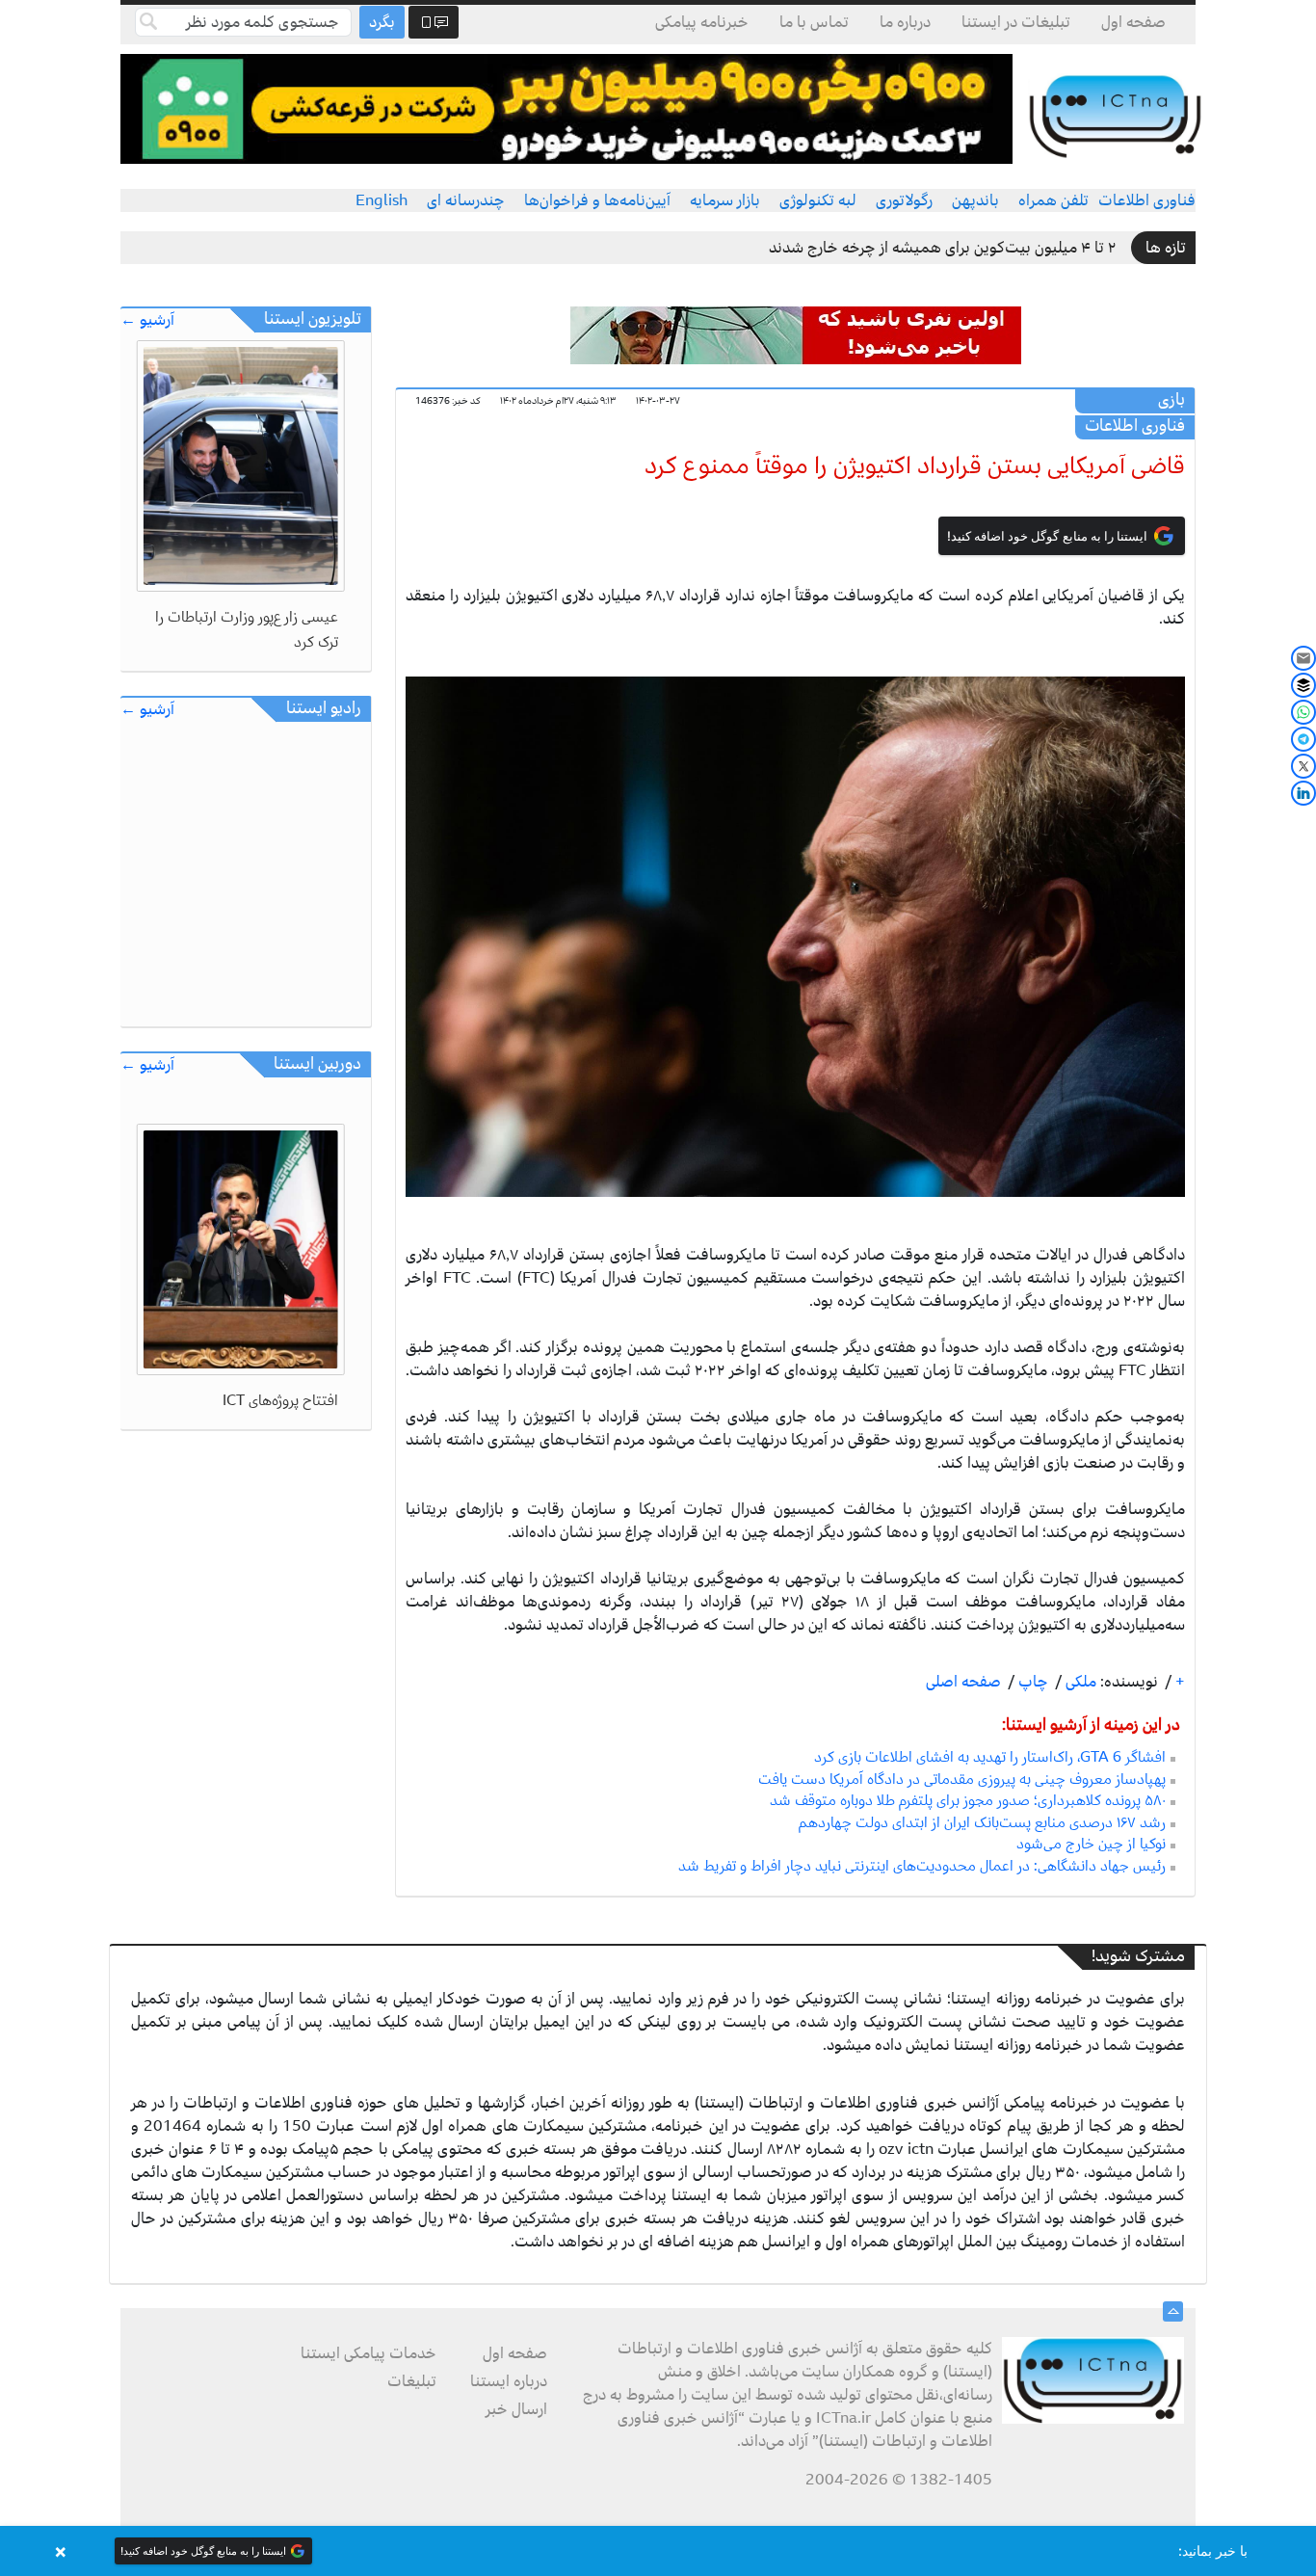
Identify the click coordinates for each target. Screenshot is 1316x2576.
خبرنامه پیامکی (702, 22)
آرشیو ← (147, 320)
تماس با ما (814, 22)
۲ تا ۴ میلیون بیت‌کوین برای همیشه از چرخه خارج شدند (943, 248)
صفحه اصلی (963, 1682)
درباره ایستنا (509, 2381)
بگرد (382, 22)
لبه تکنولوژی (818, 200)
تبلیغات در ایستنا (1016, 22)
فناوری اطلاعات (1147, 200)
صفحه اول (1133, 22)
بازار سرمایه (725, 200)
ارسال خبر (516, 2409)
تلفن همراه (1053, 200)
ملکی (1079, 1682)
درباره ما (905, 22)
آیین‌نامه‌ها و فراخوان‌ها (597, 200)
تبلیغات (412, 2381)
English (382, 200)
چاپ (1031, 1682)
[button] (658, 2551)
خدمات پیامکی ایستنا (368, 2353)
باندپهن (975, 200)
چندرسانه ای (466, 200)
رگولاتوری (904, 200)
